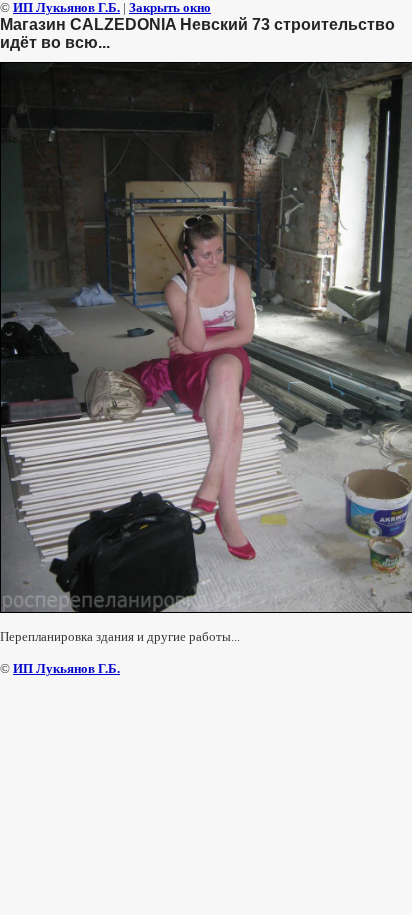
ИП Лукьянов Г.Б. (66, 7)
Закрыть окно (170, 7)
